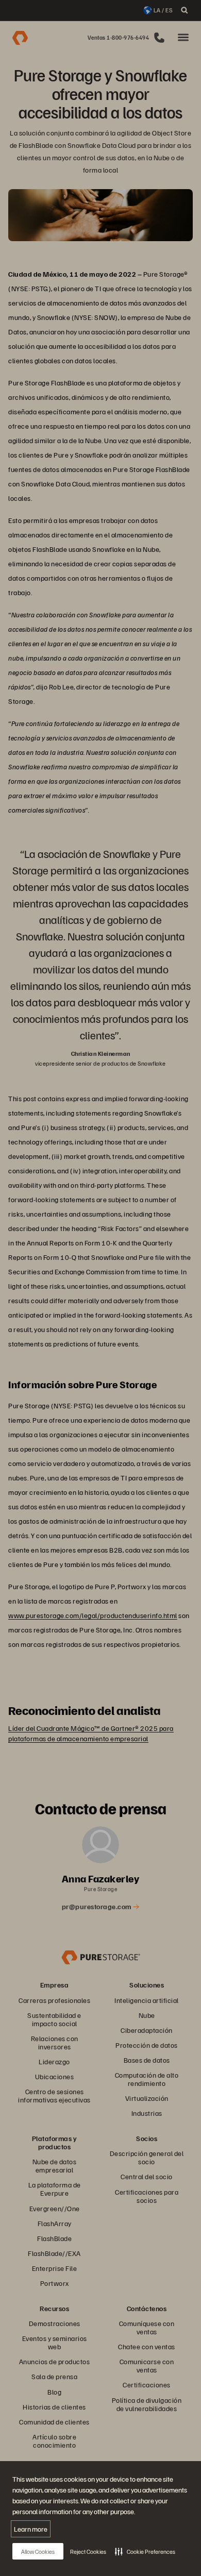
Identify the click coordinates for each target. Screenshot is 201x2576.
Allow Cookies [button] (38, 2552)
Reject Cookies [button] (88, 2552)
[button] (145, 2551)
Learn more (31, 2529)
